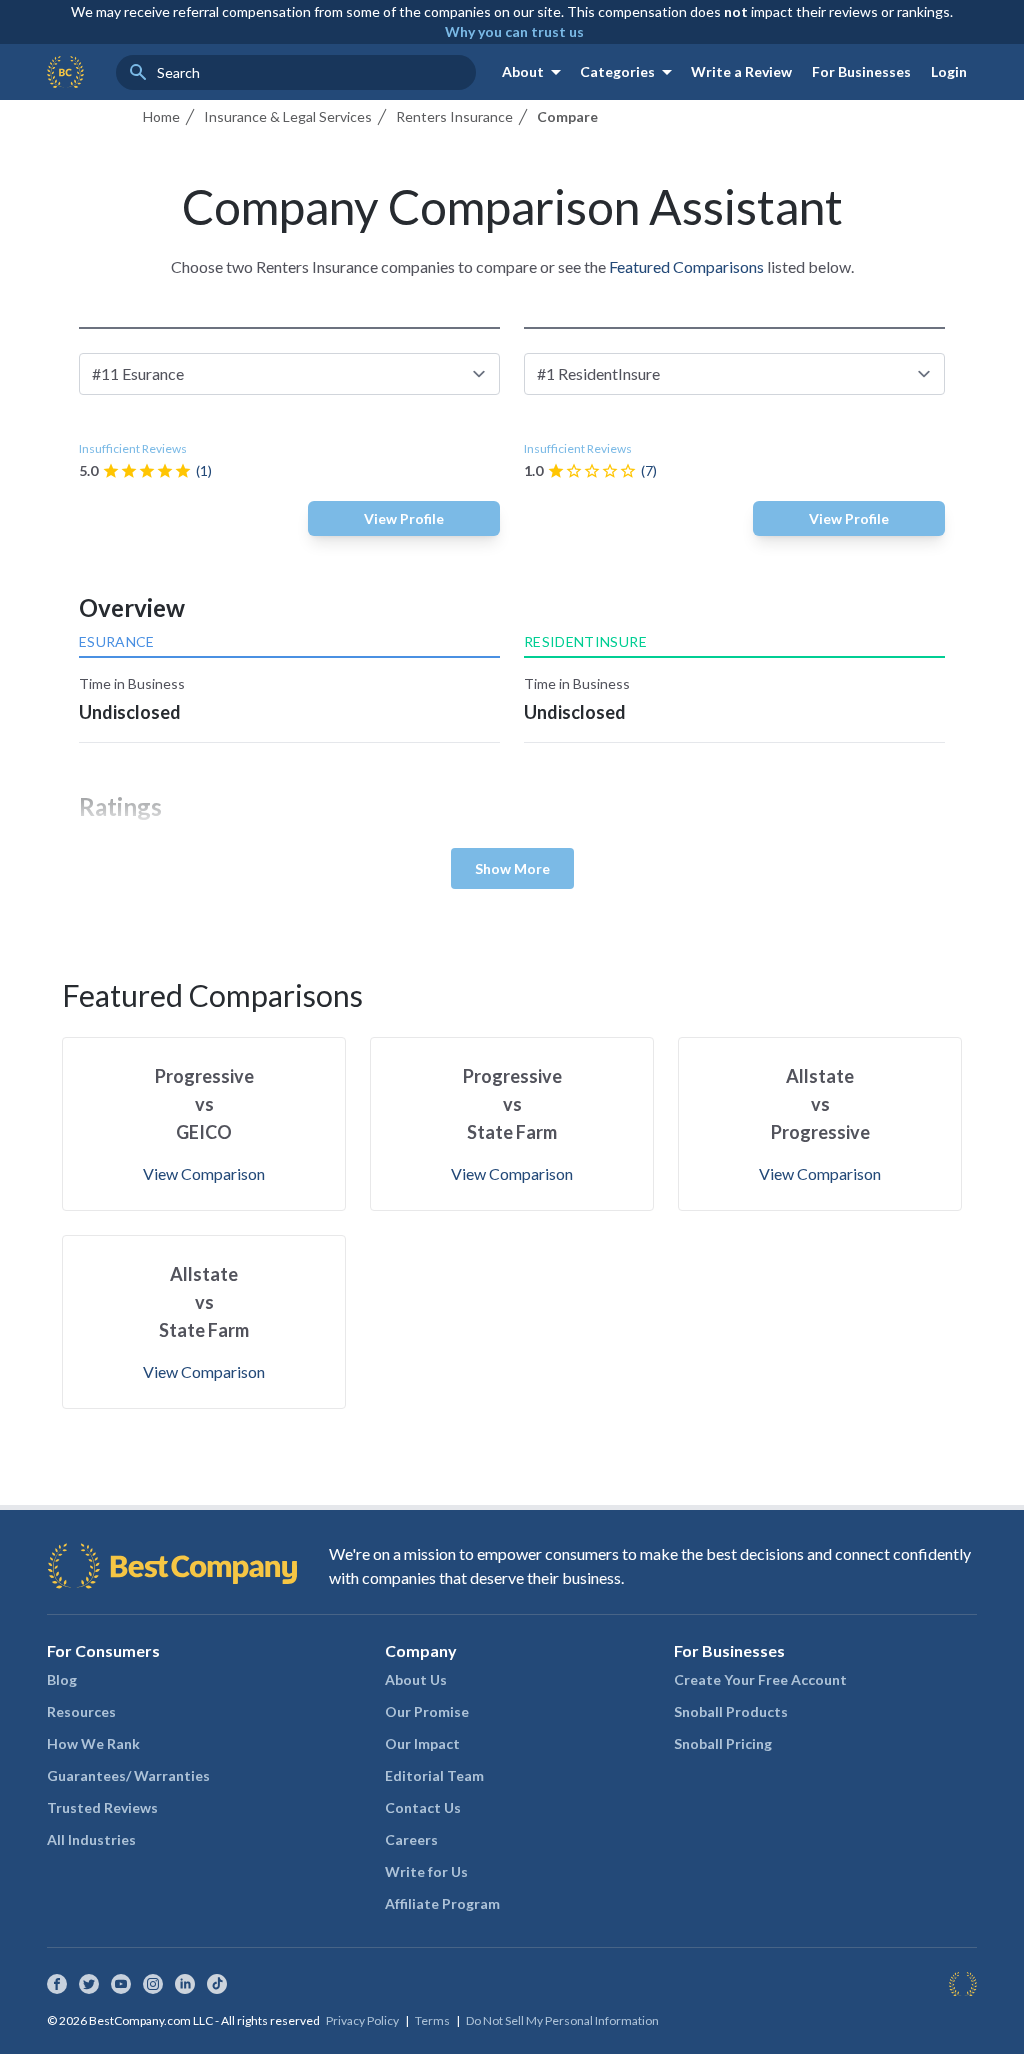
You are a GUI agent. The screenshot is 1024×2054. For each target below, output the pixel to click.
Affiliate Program (442, 1903)
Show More (512, 868)
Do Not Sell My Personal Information (562, 2020)
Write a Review (741, 71)
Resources (81, 1711)
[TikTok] (217, 1984)
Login (949, 71)
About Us (416, 1679)
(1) (204, 470)
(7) (649, 470)
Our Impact (422, 1743)
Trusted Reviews (102, 1807)
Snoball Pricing (723, 1743)
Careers (411, 1839)
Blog (62, 1679)
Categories (629, 72)
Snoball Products (731, 1711)
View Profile (404, 518)
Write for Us (426, 1871)
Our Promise (427, 1711)
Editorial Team (434, 1775)
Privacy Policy (362, 2020)
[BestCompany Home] (65, 72)
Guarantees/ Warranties (128, 1775)
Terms (432, 2020)
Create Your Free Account (760, 1679)
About (535, 72)
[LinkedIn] (185, 1984)
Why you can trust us (514, 31)
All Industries (91, 1839)
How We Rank (93, 1743)
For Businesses (861, 71)
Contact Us (423, 1807)
